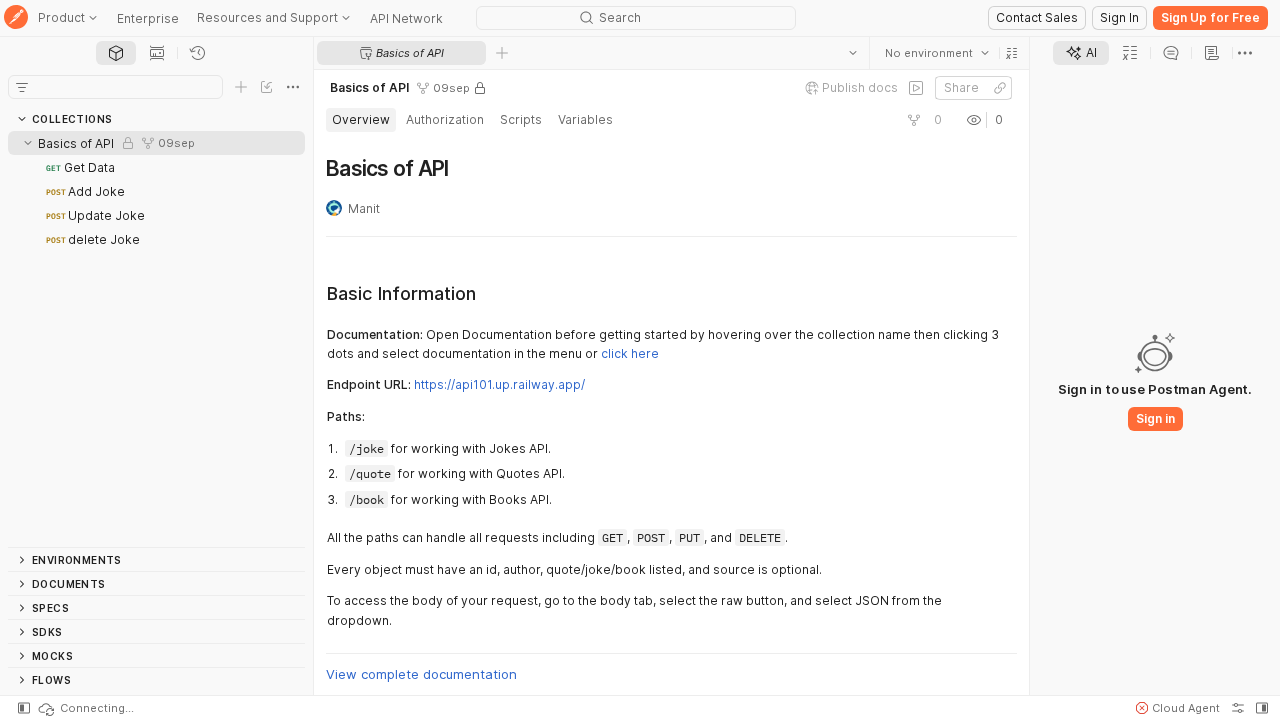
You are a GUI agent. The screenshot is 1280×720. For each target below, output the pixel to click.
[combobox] (937, 53)
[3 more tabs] (1245, 53)
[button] (1012, 53)
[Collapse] (28, 143)
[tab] (116, 53)
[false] (916, 88)
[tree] (156, 339)
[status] (85, 708)
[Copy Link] (1000, 88)
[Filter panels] (22, 87)
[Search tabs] (853, 53)
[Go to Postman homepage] (16, 18)
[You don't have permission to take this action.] (502, 53)
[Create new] (241, 87)
